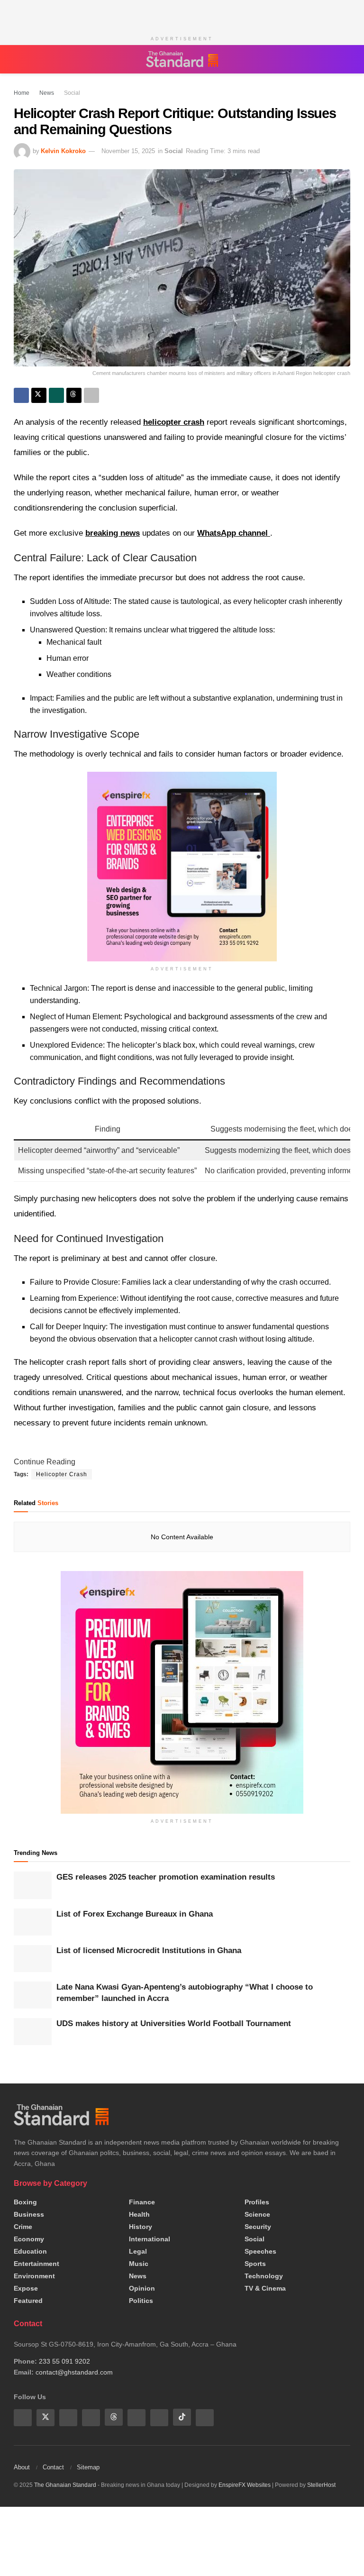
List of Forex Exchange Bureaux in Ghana (135, 1914)
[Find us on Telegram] (159, 2417)
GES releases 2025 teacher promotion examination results (166, 1877)
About (22, 2467)
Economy (29, 2239)
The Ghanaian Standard (65, 2485)
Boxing (25, 2202)
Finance (142, 2202)
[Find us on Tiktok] (182, 2417)
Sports (255, 2264)
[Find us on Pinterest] (136, 2417)
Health (139, 2214)
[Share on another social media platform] (91, 395)
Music (139, 2264)
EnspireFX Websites (245, 2485)
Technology (264, 2276)
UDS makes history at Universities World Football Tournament (174, 2023)
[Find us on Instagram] (205, 2417)
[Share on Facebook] (21, 395)
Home (22, 93)
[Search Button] (346, 59)
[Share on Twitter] (39, 395)
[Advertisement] (182, 14)
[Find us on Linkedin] (91, 2417)
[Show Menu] (18, 59)
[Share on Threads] (74, 395)
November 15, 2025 (128, 151)
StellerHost (321, 2485)
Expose (26, 2288)
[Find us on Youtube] (68, 2417)
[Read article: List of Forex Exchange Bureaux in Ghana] (33, 1922)
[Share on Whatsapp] (56, 395)
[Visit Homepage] (182, 59)
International (150, 2239)
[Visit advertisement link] (182, 1692)
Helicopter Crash (62, 1474)
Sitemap (88, 2467)
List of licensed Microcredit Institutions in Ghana (149, 1950)
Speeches (260, 2251)
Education (30, 2251)
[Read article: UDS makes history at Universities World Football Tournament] (33, 2032)
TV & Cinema (265, 2288)
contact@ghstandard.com (74, 2372)
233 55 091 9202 (64, 2361)
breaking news (113, 533)
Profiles (257, 2202)
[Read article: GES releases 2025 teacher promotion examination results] (33, 1885)
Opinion (142, 2288)
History (141, 2227)
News (44, 93)
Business (29, 2214)
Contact (53, 2467)
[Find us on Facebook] (23, 2417)
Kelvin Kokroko (63, 151)
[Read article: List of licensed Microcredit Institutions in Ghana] (33, 1959)
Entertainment (36, 2264)
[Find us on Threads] (114, 2417)
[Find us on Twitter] (45, 2417)
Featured (28, 2301)
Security (258, 2227)
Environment (34, 2276)
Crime (23, 2227)
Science (257, 2214)
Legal (138, 2251)
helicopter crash (174, 422)
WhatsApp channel (234, 533)
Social (67, 93)
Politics (141, 2301)
